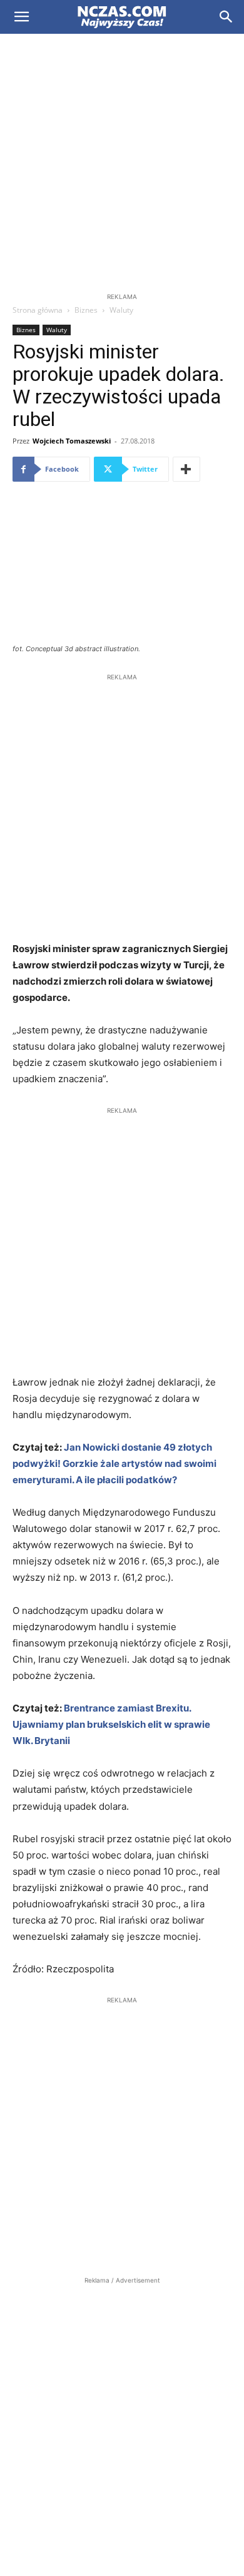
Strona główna (38, 310)
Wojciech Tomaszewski (72, 441)
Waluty (121, 310)
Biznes (86, 310)
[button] (21, 17)
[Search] (226, 17)
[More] (186, 469)
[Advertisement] (122, 162)
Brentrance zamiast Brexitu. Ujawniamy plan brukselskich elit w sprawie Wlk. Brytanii (111, 1724)
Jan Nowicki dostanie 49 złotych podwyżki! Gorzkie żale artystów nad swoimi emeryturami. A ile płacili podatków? (114, 1463)
